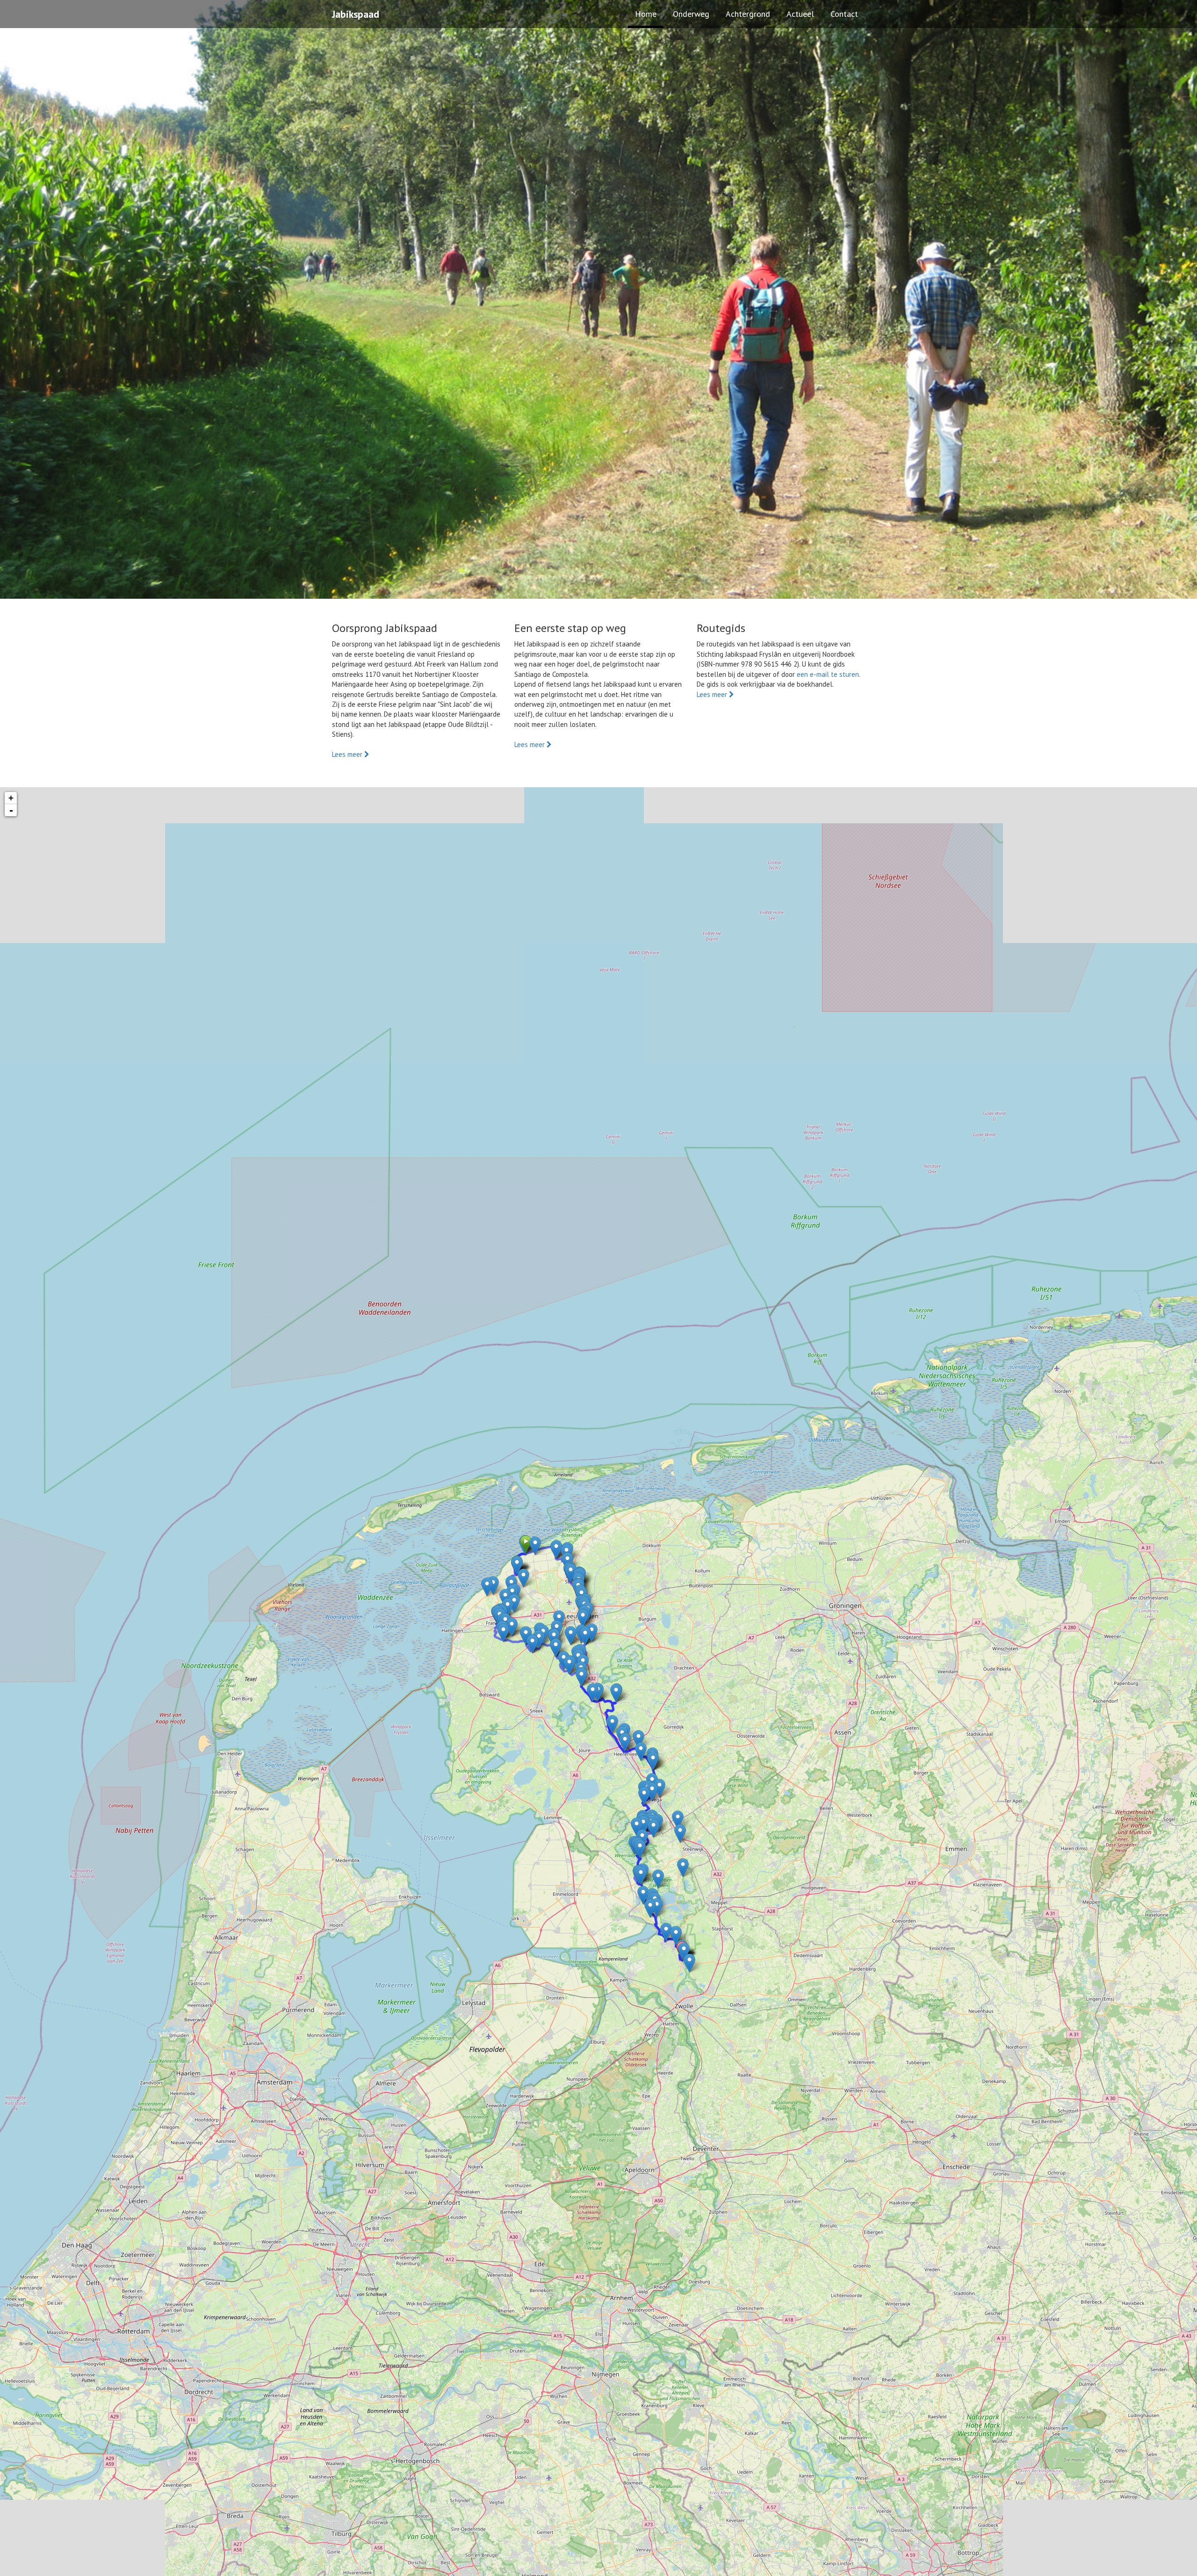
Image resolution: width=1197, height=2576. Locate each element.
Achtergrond (748, 14)
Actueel (800, 14)
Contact (844, 14)
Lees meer (348, 754)
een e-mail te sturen (828, 674)
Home (646, 14)
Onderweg (691, 14)
